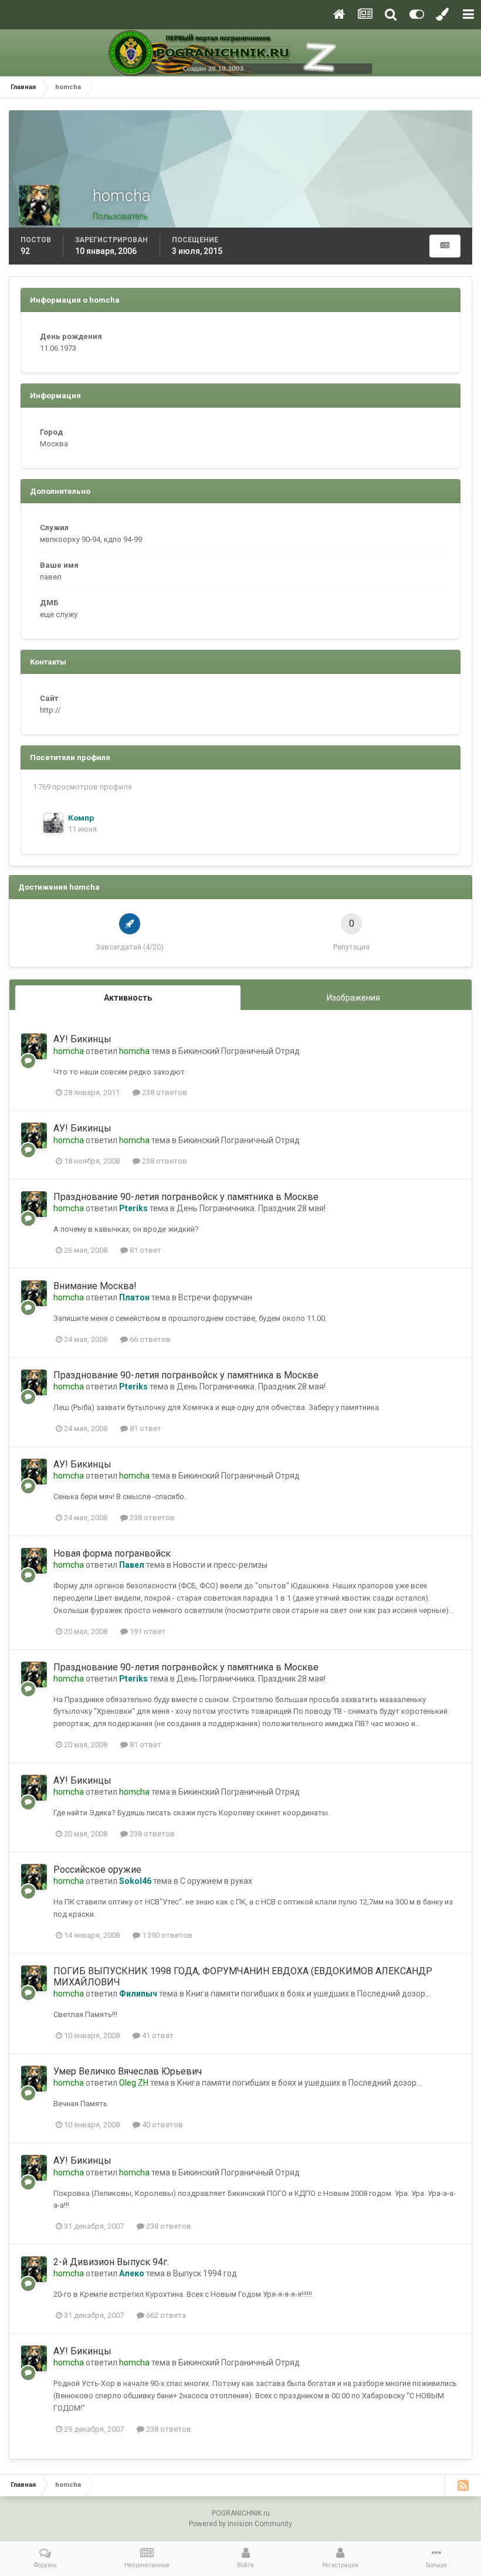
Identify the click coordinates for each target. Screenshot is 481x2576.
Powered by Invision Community (240, 2524)
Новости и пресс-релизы (220, 1565)
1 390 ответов (166, 1935)
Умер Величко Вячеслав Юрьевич (128, 2071)
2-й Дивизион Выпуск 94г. (111, 2262)
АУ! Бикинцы (82, 1039)
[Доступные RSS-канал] (463, 2485)
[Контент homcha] (445, 246)
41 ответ (157, 2036)
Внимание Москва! (95, 1286)
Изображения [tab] (353, 998)
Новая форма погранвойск (112, 1553)
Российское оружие (97, 1870)
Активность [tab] (128, 998)
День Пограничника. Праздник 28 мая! (251, 1208)
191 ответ (147, 1631)
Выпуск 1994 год (205, 2273)
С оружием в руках (216, 1881)
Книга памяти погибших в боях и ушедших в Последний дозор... (308, 1994)
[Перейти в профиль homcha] (34, 1046)
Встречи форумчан (215, 1297)
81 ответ (145, 1250)
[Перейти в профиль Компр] (53, 823)
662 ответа (165, 2315)
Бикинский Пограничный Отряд (239, 1051)
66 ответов (149, 1339)
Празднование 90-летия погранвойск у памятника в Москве (186, 1197)
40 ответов (162, 2125)
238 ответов (164, 1092)
